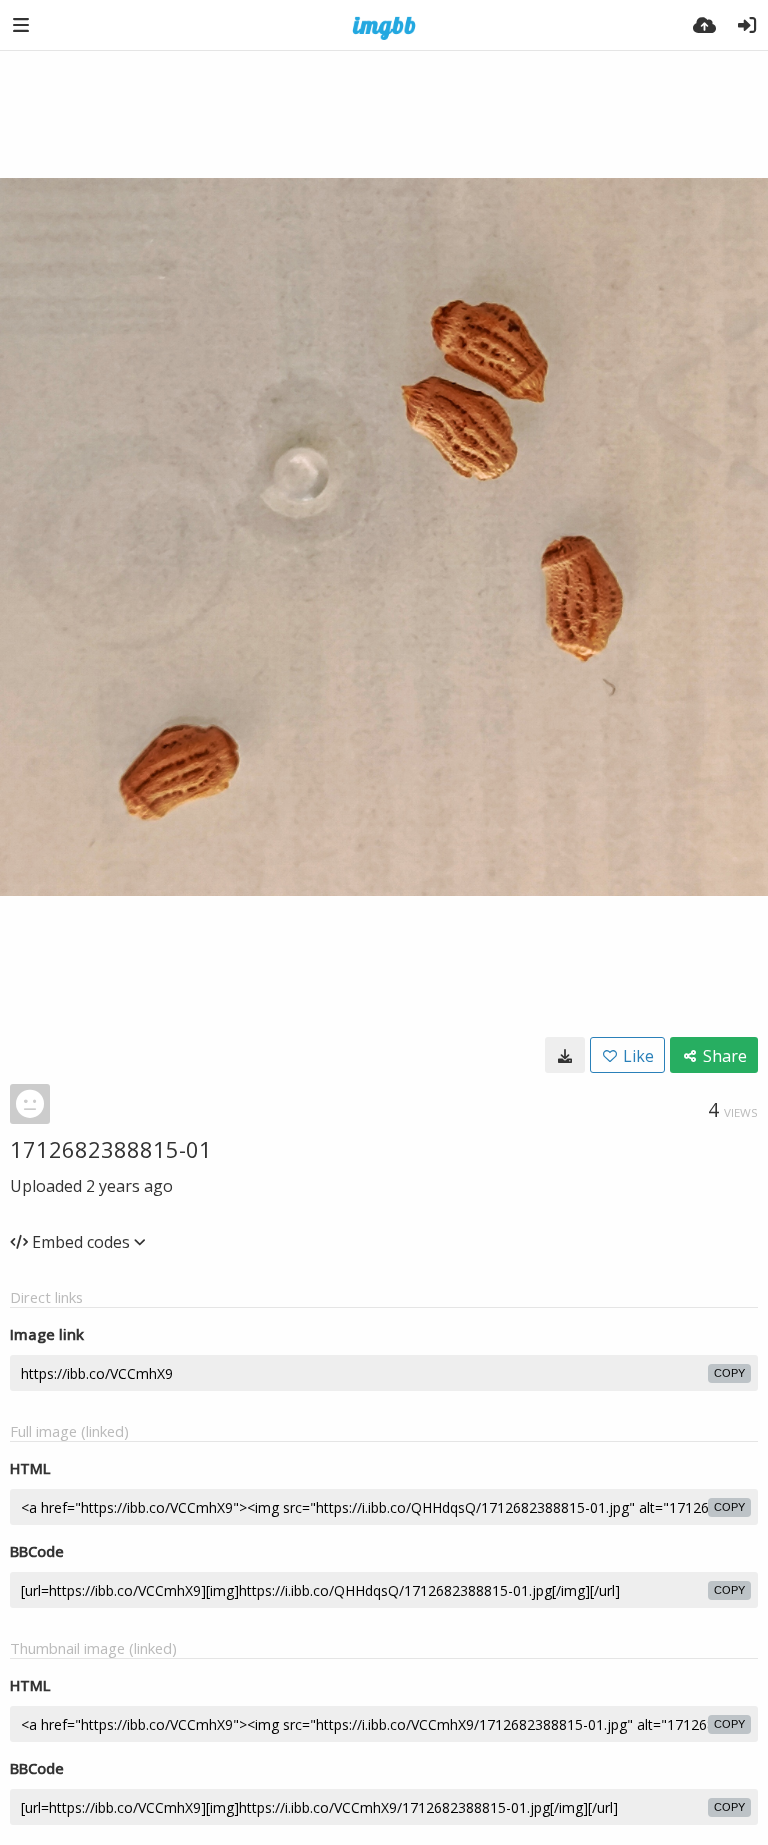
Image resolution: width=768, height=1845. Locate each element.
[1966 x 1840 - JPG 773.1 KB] (565, 1055)
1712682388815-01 (111, 1149)
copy (729, 1373)
